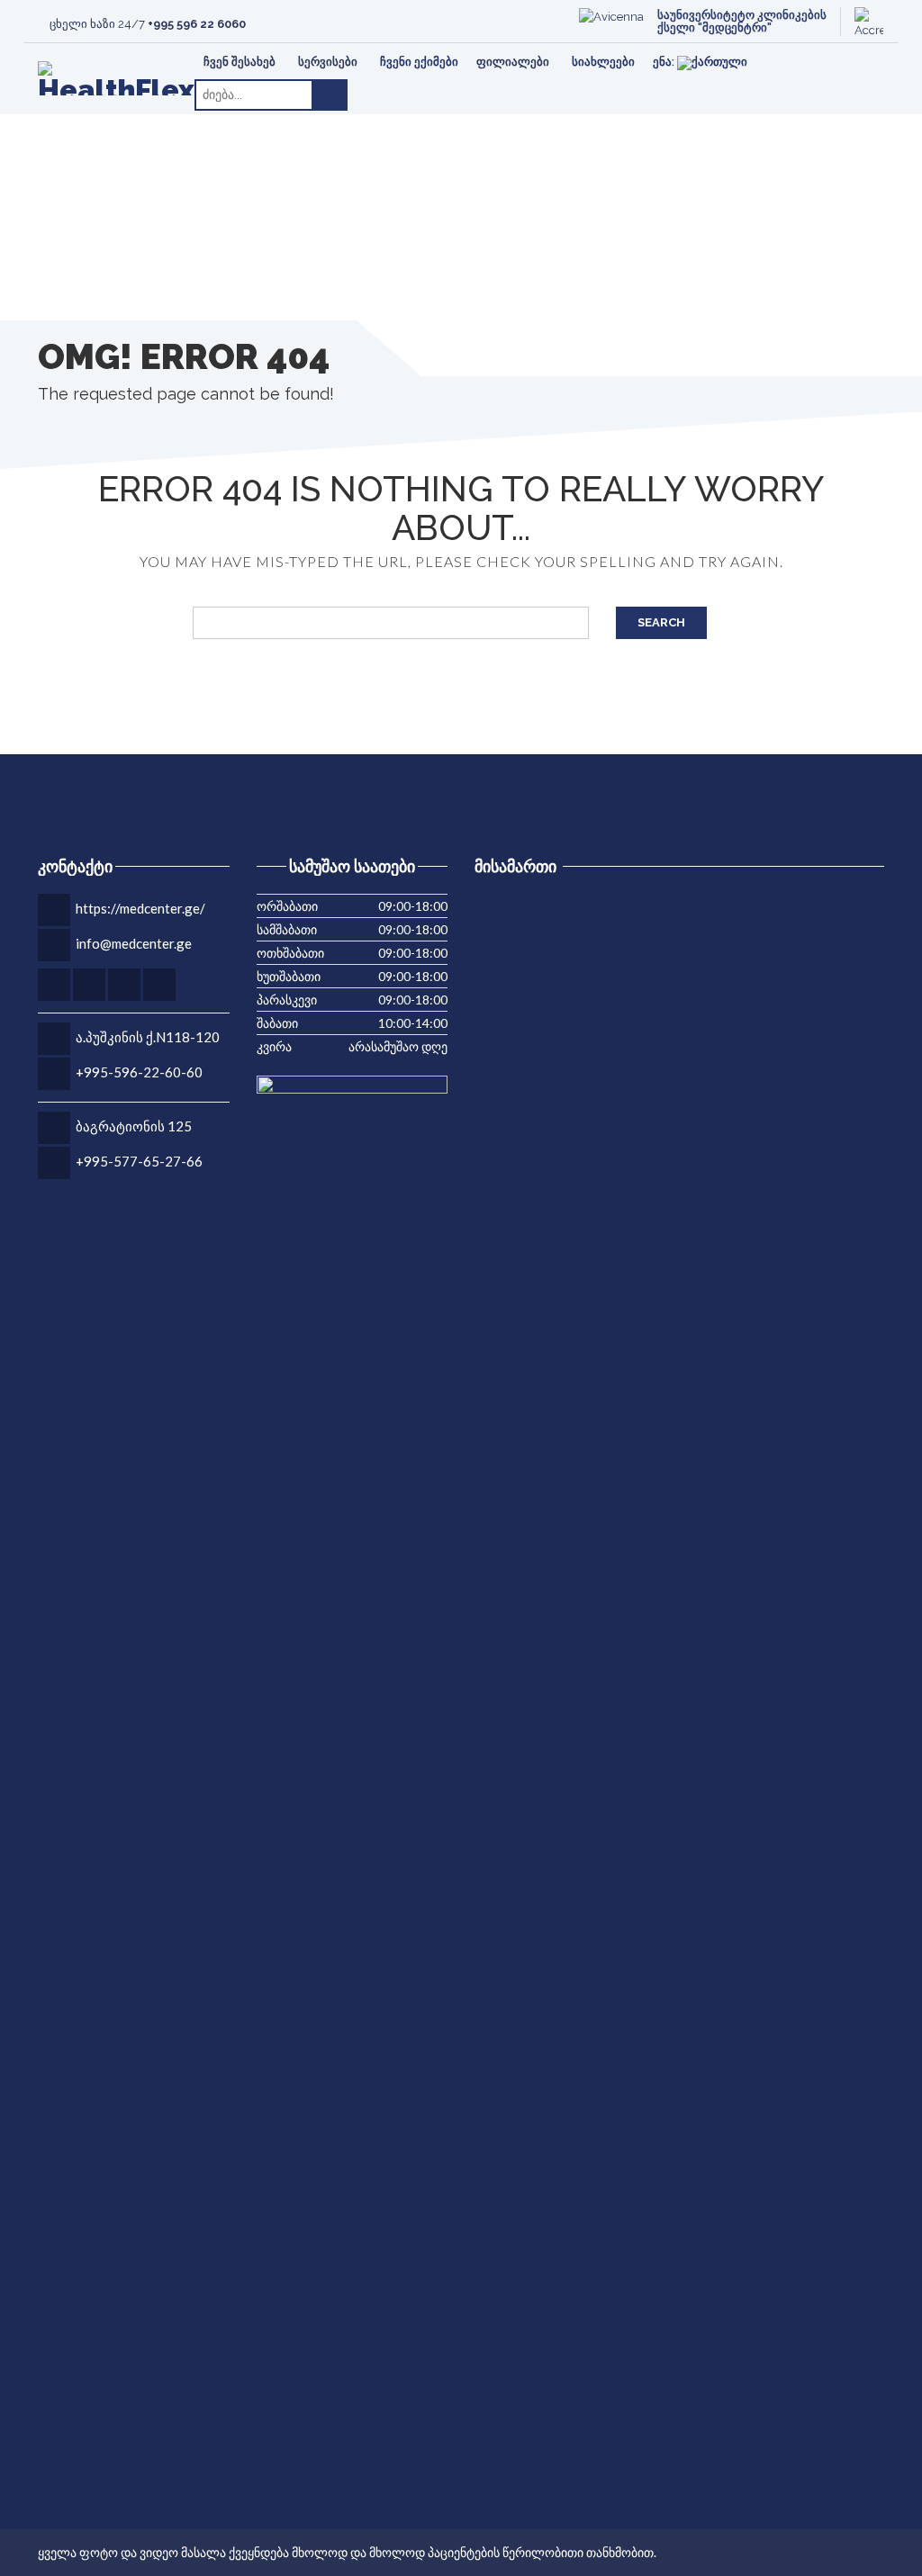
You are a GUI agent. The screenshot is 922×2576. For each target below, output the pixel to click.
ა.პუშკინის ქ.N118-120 (148, 1037)
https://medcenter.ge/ (140, 908)
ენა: (665, 62)
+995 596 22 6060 (197, 24)
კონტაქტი (123, 55)
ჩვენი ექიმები (419, 62)
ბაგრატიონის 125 (134, 1126)
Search (661, 622)
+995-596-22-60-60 (139, 1072)
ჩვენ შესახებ (240, 62)
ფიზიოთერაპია (138, 55)
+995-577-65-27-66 (139, 1161)
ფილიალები (513, 62)
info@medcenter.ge (134, 943)
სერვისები (328, 62)
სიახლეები (603, 62)
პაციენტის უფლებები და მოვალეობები (765, 55)
